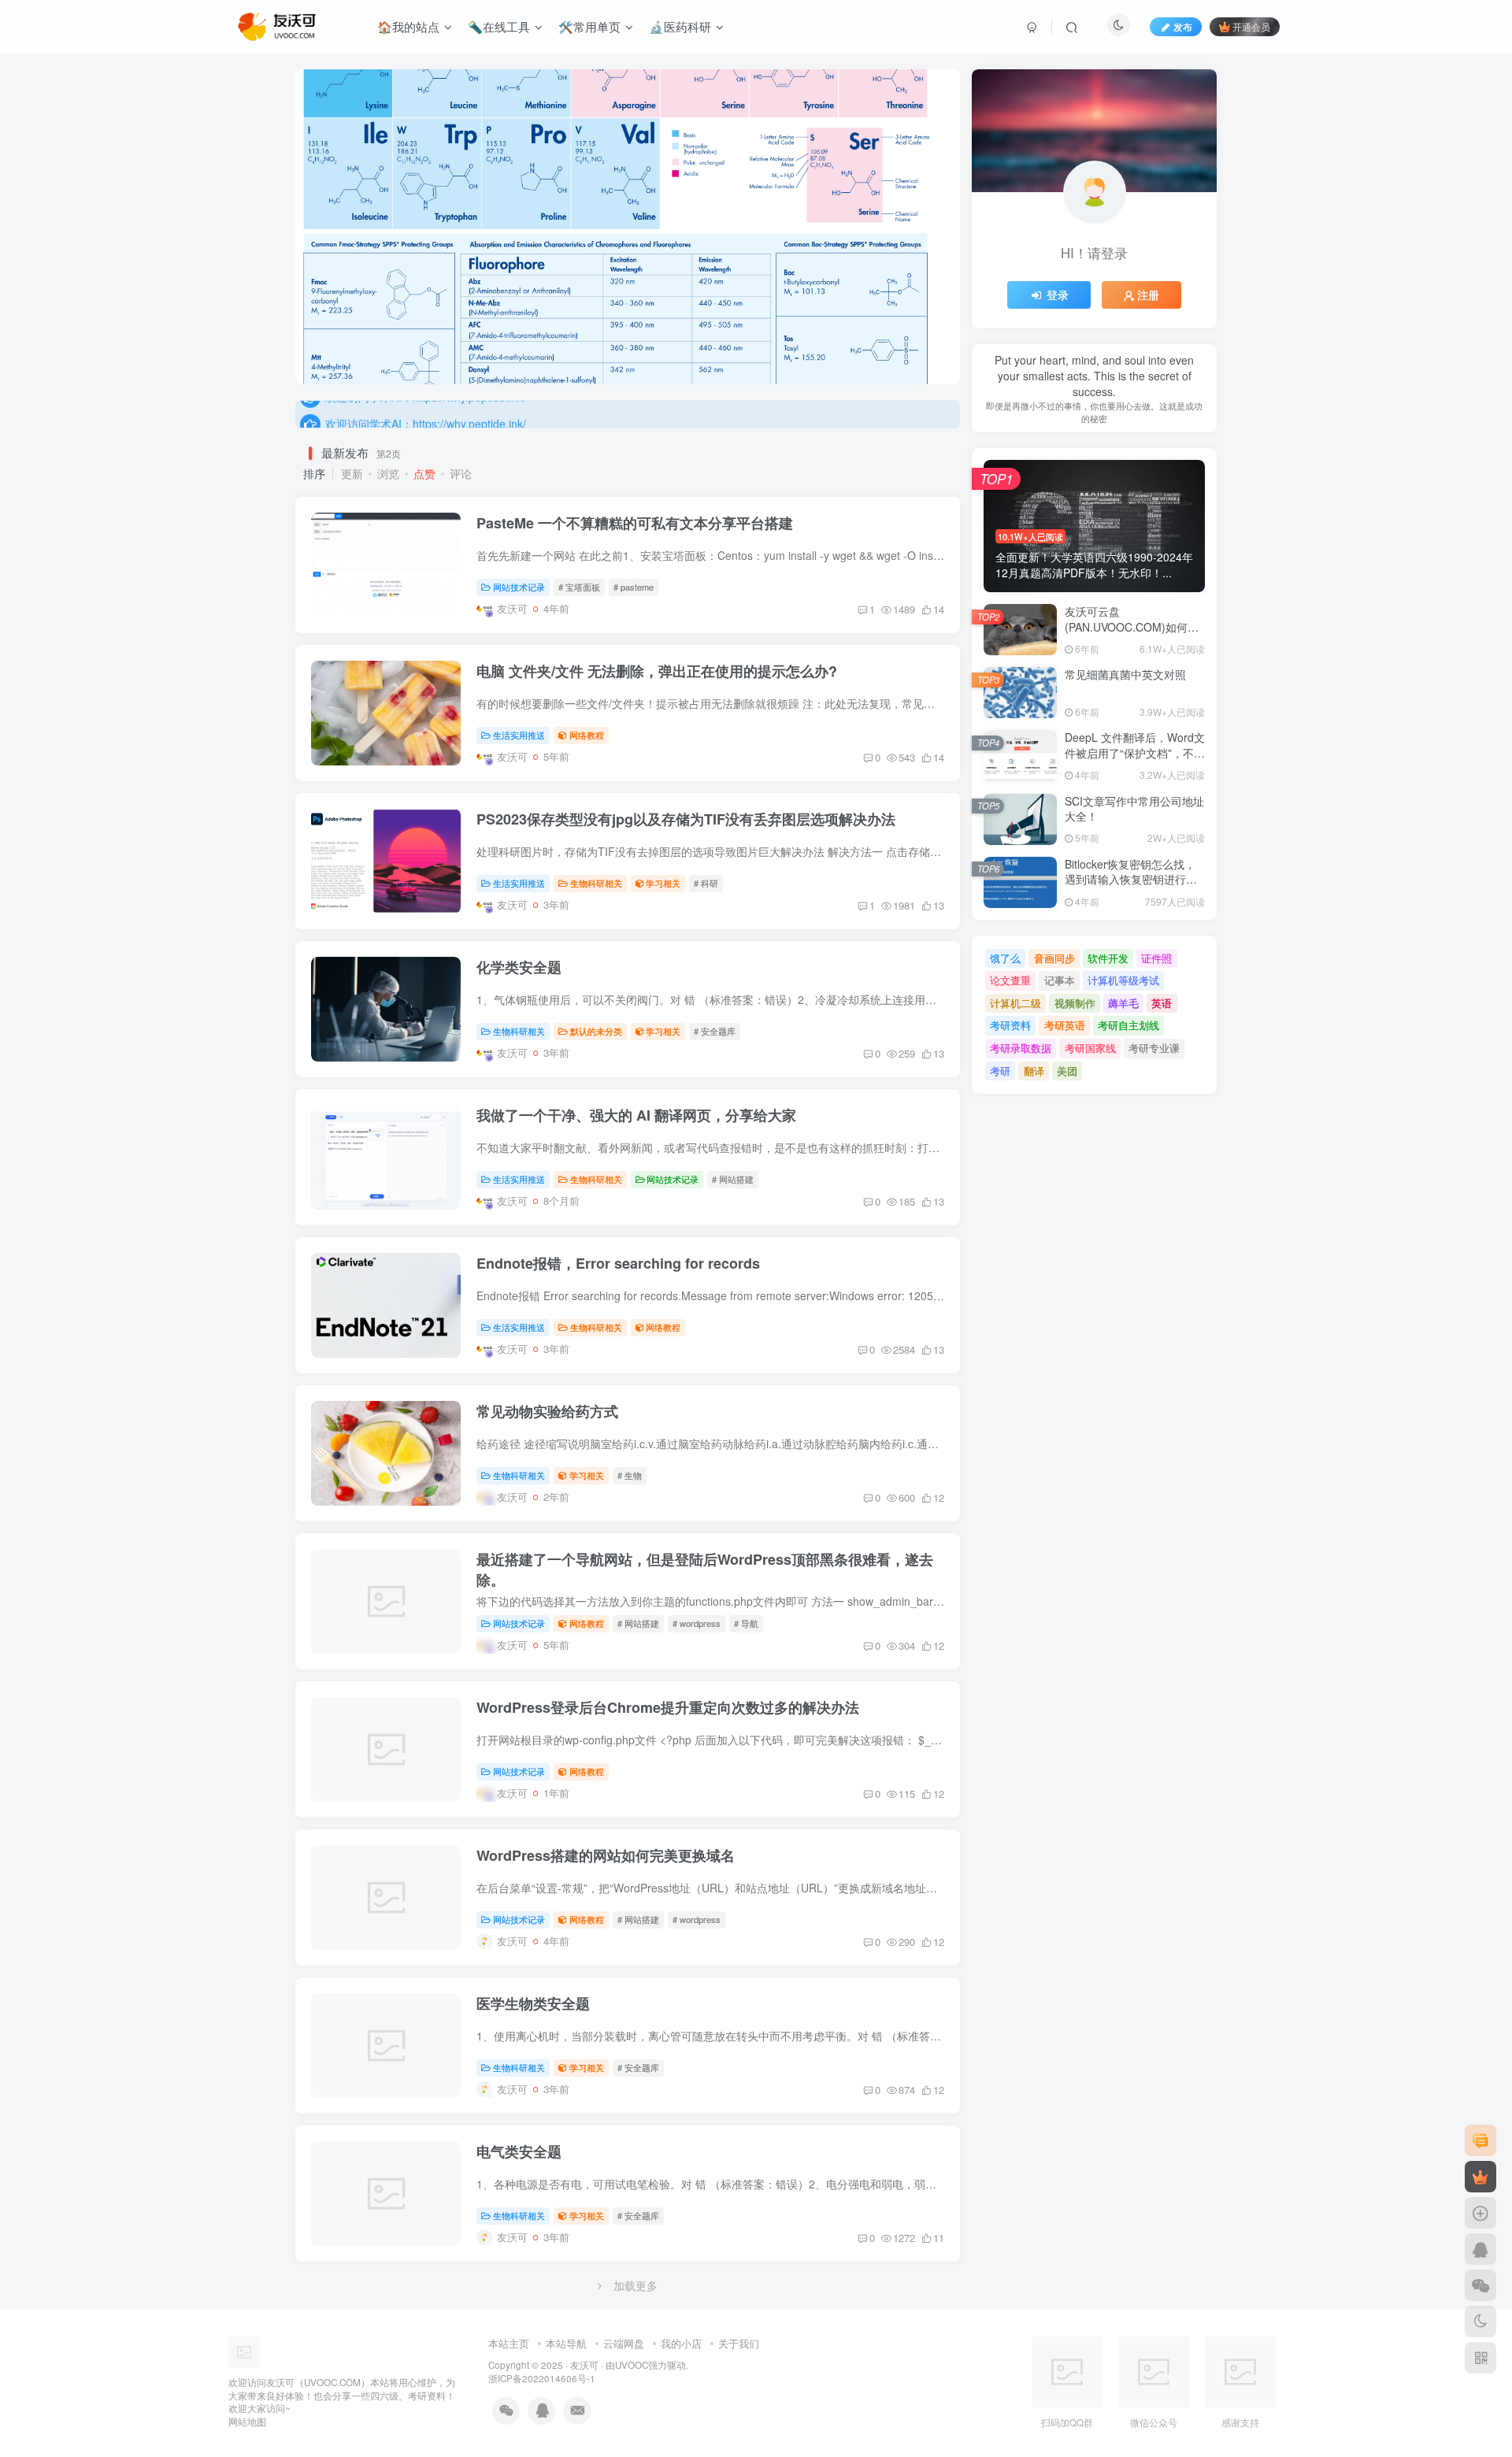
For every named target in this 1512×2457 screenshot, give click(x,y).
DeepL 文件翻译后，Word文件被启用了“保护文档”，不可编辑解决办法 (1135, 752)
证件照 (1156, 958)
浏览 (388, 473)
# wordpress (697, 1623)
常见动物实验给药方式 (547, 1411)
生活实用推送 (519, 735)
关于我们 (739, 2343)
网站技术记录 (519, 587)
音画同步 (1054, 958)
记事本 (1060, 980)
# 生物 (630, 1475)
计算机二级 (1015, 1003)
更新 (352, 473)
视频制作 (1075, 1003)
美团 (1067, 1071)
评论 (461, 473)
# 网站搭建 (733, 1179)
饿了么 (1005, 958)
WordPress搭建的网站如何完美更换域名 (606, 1855)
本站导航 (566, 2343)
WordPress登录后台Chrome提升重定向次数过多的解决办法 (668, 1707)
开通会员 (1251, 26)
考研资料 (1010, 1025)
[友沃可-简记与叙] (278, 2350)
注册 (1148, 295)
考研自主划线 (1128, 1025)
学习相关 (663, 883)
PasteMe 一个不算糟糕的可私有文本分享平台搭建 (635, 523)
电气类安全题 (519, 2151)
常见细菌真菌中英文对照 (1125, 674)
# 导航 (746, 1623)
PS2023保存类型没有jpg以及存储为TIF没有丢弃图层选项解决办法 (686, 819)
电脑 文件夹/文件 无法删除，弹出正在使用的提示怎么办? (657, 671)
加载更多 (636, 2285)
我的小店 (681, 2343)
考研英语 (1065, 1025)
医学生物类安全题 (533, 2003)
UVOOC (632, 2365)
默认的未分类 (596, 1031)
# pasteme (634, 587)
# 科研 (706, 883)
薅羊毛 (1123, 1003)
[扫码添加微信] (1480, 2285)
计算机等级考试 (1123, 980)
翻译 (1034, 1071)
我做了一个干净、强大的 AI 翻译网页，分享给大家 (636, 1115)
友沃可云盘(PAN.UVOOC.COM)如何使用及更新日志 (1132, 626)
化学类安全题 (519, 967)
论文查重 (1010, 980)
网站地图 (247, 2422)
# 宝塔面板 (579, 587)
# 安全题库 (715, 1031)
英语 (1162, 1003)
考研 (1000, 1071)
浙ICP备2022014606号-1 (542, 2378)
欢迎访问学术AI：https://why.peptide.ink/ (426, 413)
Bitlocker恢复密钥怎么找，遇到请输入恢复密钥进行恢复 (1131, 879)
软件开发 (1108, 958)
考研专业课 (1154, 1048)
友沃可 (584, 2365)
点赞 (424, 473)
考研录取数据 (1021, 1048)
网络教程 (587, 735)
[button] (295, 223)
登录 (1058, 295)
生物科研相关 (596, 883)
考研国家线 (1090, 1048)
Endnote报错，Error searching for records (618, 1263)
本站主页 (509, 2343)
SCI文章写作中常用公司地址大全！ (1134, 809)
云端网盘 (624, 2343)
